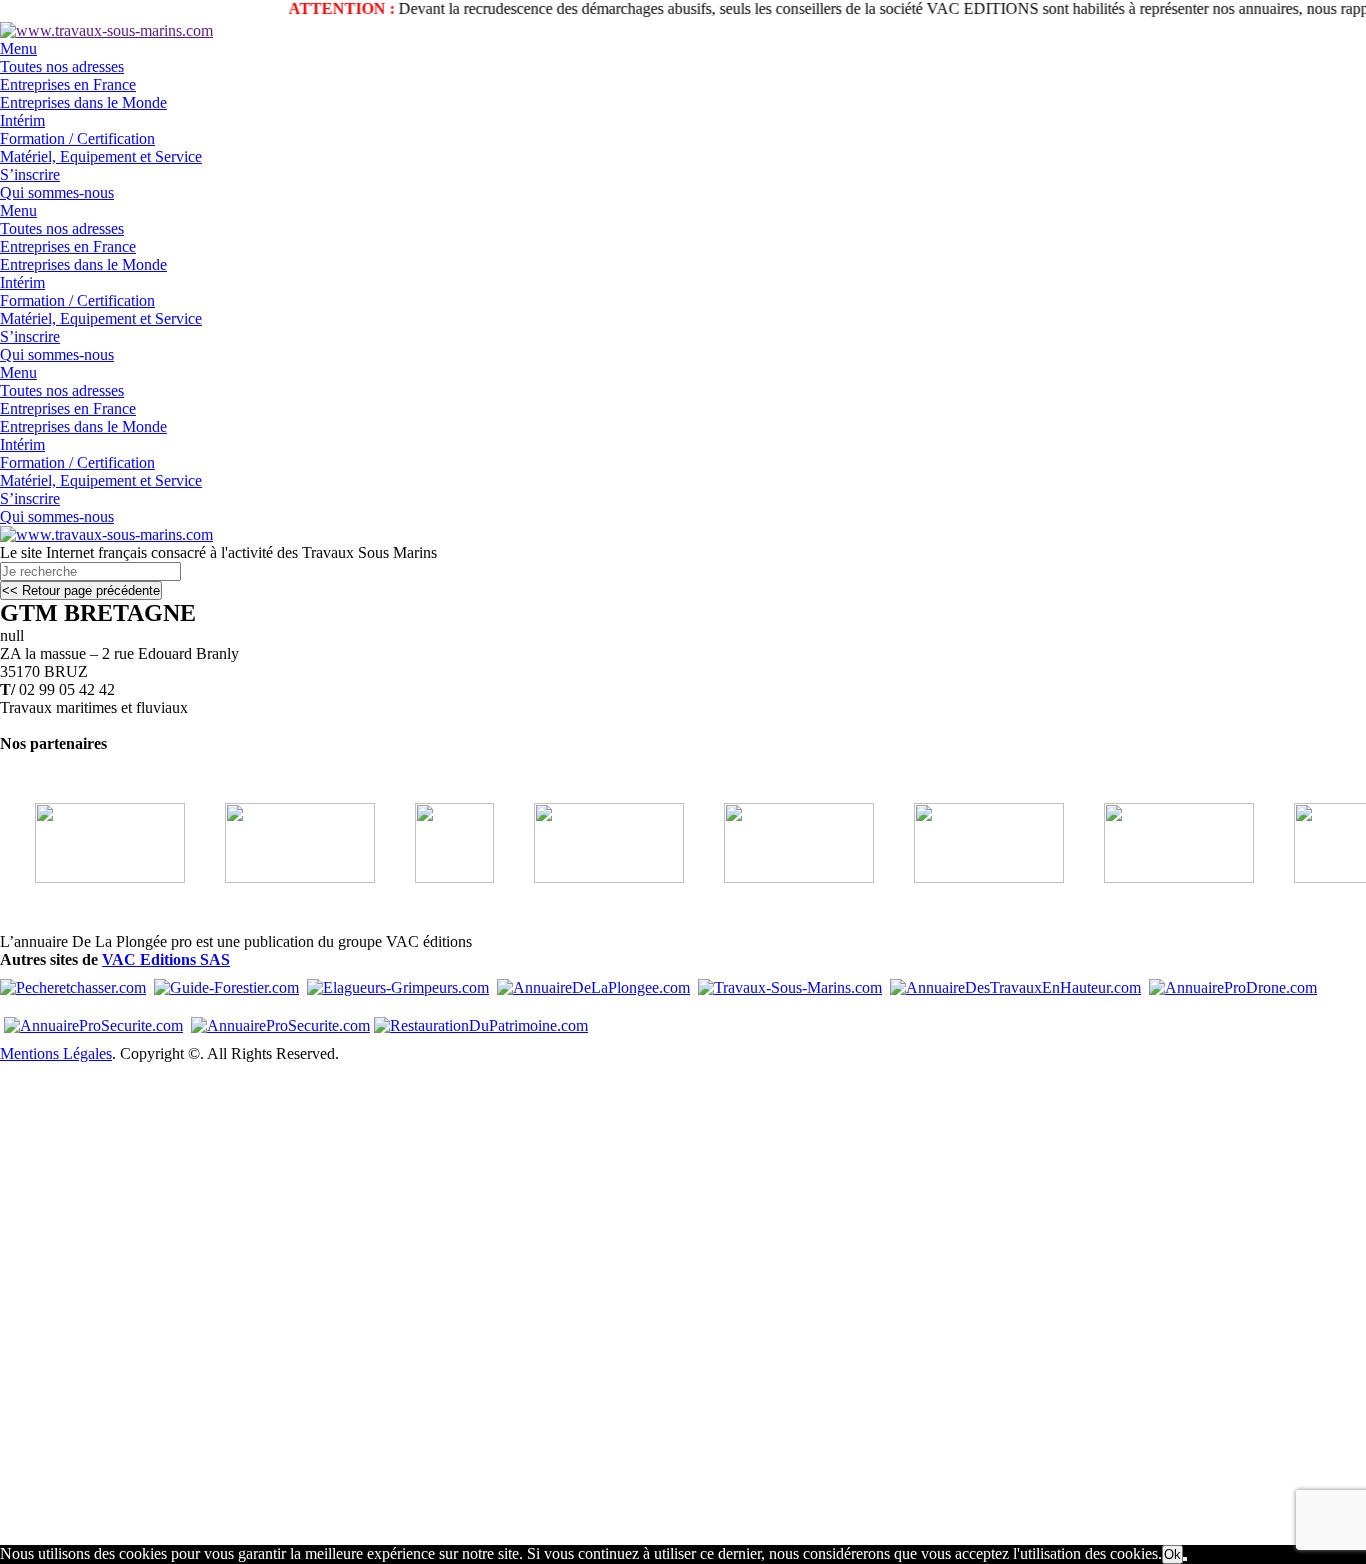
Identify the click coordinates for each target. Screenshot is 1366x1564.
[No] (1185, 1559)
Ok (1172, 1554)
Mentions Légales (56, 1053)
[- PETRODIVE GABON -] (281, 877)
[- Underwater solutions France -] (1160, 877)
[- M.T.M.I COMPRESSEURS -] (435, 877)
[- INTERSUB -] (780, 877)
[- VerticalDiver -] (970, 877)
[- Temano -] (590, 877)
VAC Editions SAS (166, 959)
